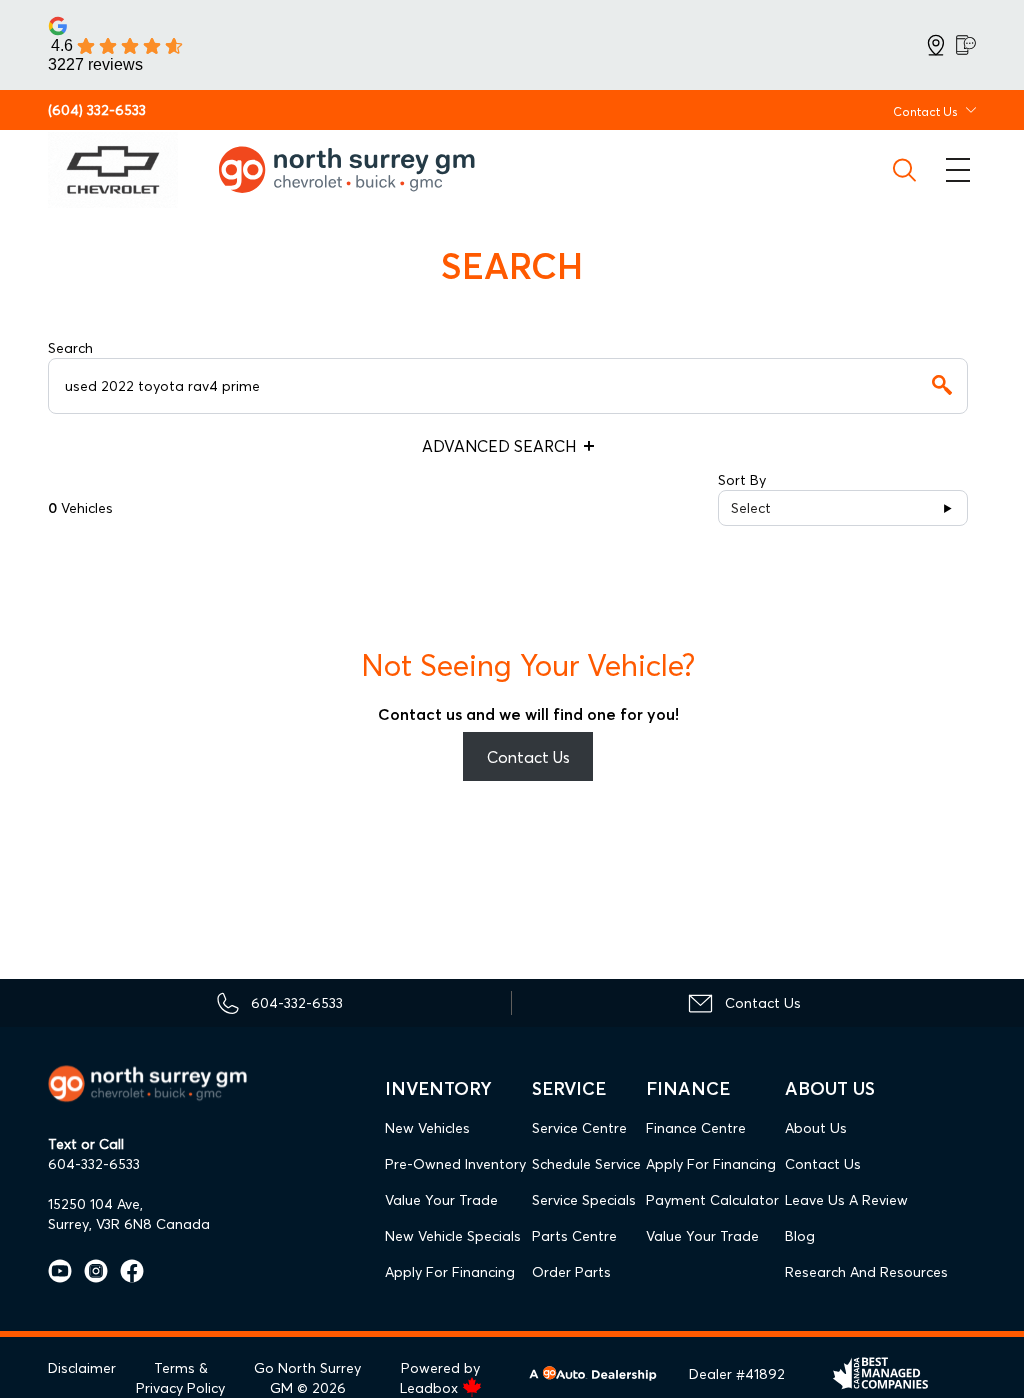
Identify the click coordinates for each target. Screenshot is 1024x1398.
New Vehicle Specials (453, 1236)
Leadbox (431, 1388)
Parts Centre (574, 1236)
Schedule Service (586, 1164)
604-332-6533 (94, 1164)
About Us (816, 1128)
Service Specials (584, 1200)
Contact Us (528, 757)
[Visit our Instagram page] (90, 1271)
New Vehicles (427, 1128)
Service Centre (579, 1128)
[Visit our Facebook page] (126, 1271)
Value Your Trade (441, 1200)
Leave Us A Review (846, 1200)
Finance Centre (696, 1128)
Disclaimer (82, 1368)
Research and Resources (866, 1272)
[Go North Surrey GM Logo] (361, 169)
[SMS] (966, 45)
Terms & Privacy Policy (180, 1378)
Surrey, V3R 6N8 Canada (129, 1224)
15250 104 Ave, (95, 1204)
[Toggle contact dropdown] (971, 110)
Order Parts (571, 1272)
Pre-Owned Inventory (455, 1164)
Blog (800, 1236)
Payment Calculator (712, 1200)
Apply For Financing (450, 1272)
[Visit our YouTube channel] (60, 1271)
